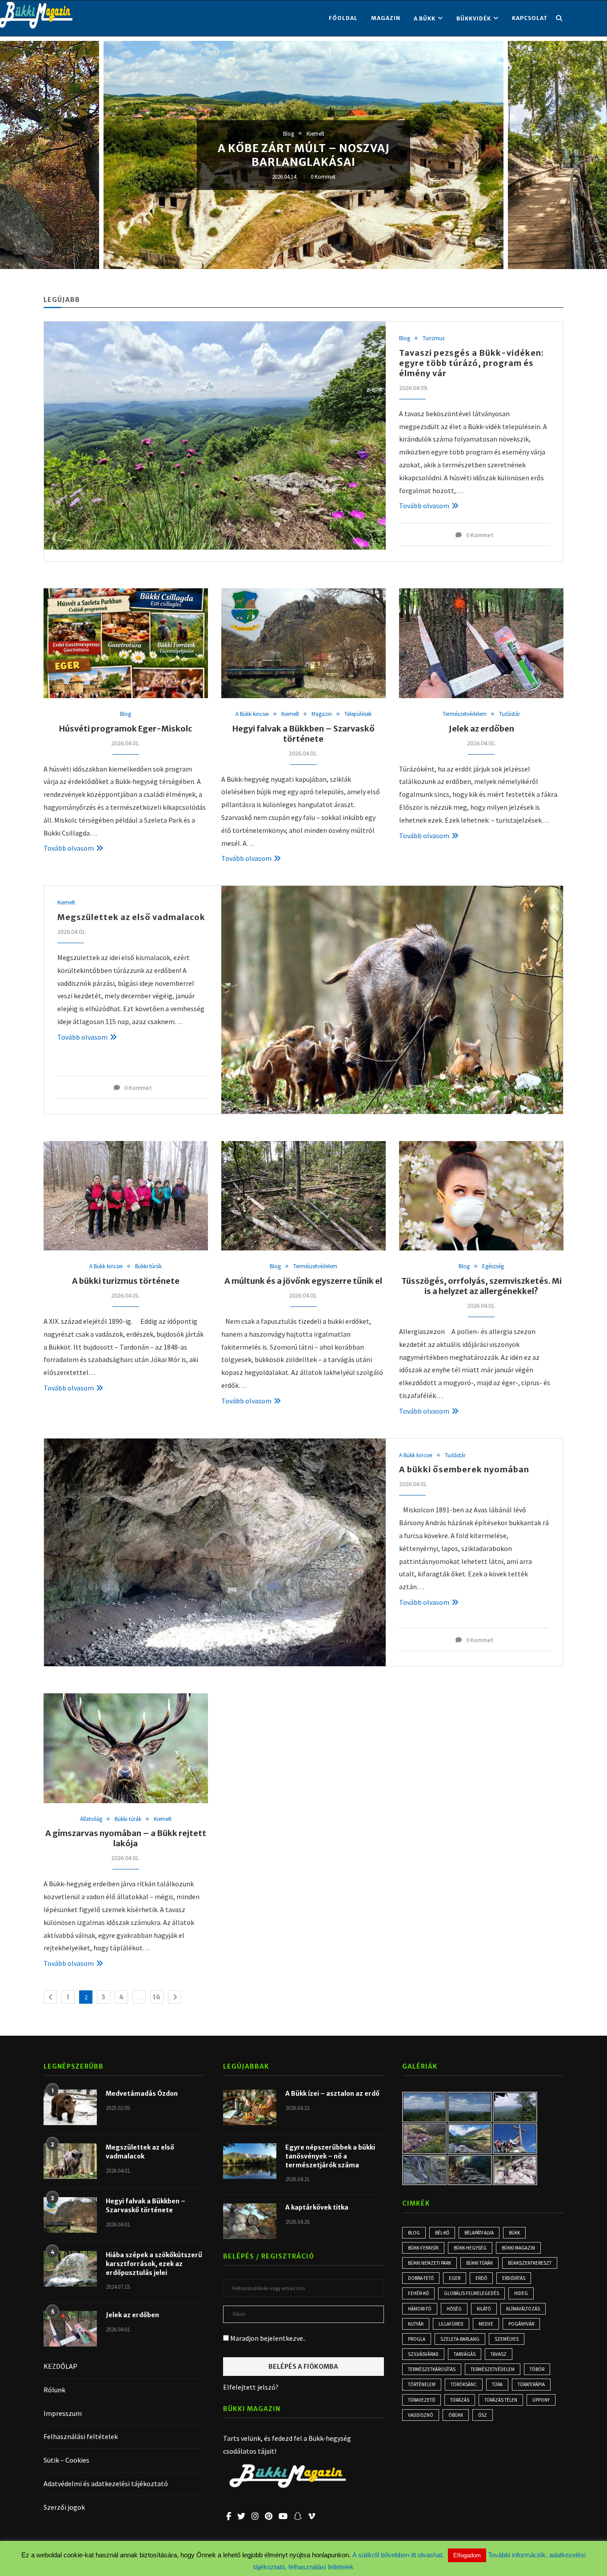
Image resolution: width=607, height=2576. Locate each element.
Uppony (541, 2400)
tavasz (499, 2354)
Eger (455, 2278)
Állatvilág (91, 1819)
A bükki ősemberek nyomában (464, 1469)
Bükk (514, 2233)
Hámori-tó (420, 2309)
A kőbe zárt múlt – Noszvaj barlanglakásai (304, 155)
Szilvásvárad (423, 2354)
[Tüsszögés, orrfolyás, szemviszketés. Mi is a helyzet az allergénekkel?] (481, 1196)
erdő (481, 2278)
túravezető (421, 2400)
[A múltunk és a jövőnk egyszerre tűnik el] (303, 1196)
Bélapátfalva (479, 2233)
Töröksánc (464, 2384)
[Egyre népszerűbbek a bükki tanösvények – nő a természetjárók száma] (250, 2161)
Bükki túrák (148, 1266)
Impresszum (63, 2413)
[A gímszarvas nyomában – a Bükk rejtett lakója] (126, 1748)
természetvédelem (493, 2369)
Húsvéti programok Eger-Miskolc (126, 729)
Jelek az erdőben (481, 729)
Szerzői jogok (64, 2507)
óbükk (456, 2415)
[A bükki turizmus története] (126, 1196)
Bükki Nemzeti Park (429, 2263)
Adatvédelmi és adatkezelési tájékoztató (106, 2484)
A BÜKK (425, 18)
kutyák (416, 2324)
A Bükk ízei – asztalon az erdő (332, 2094)
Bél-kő (442, 2233)
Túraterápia (531, 2384)
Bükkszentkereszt (530, 2263)
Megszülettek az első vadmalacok (131, 917)
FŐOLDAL (343, 18)
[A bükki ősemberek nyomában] (215, 1552)
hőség (454, 2309)
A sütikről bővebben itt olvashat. (399, 2555)
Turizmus (433, 338)
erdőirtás (514, 2278)
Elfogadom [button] (467, 2555)
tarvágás (465, 2354)
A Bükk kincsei (252, 714)
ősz (483, 2415)
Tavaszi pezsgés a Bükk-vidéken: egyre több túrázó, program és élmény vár (471, 363)
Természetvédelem (465, 714)
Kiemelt (315, 134)
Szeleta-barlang (460, 2339)
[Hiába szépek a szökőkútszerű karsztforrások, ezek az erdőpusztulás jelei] (70, 2269)
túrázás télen (501, 2400)
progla (417, 2339)
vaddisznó (421, 2415)
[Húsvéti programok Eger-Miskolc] (126, 643)
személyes (507, 2339)
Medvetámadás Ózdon (142, 2094)
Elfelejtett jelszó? (251, 2387)
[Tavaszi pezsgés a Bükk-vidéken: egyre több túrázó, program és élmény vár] (215, 435)
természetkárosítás (432, 2369)
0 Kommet (323, 177)
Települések (358, 714)
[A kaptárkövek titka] (250, 2221)
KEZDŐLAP (60, 2366)
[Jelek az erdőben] (481, 643)
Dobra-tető (421, 2278)
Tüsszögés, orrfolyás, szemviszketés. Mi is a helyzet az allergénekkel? (481, 1286)
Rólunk (54, 2390)
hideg (521, 2293)
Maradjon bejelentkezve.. (267, 2338)
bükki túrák (479, 2263)
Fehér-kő (418, 2293)
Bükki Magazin (518, 2248)
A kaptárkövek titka (317, 2207)
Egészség (493, 1266)
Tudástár (509, 714)
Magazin (386, 18)
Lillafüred (451, 2324)
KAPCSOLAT (530, 18)
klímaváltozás (523, 2309)
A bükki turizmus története (126, 1281)
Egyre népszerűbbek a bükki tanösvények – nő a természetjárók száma (330, 2156)
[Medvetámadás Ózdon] (70, 2107)
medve (486, 2324)
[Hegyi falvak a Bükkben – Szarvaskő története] (303, 643)
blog (414, 2233)
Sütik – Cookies (66, 2460)
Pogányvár (521, 2324)
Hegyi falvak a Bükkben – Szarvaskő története (303, 734)
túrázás (460, 2400)
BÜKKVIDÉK (474, 18)
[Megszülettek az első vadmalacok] (392, 1000)
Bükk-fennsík (423, 2248)
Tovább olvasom (424, 506)
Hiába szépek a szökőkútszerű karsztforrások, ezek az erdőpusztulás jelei (154, 2264)
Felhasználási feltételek (81, 2436)
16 (157, 1997)
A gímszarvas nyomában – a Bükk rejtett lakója (126, 1838)
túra (497, 2384)
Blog (289, 134)
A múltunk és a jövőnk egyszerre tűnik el (303, 1281)
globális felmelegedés (471, 2293)
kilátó (484, 2309)
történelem (422, 2384)
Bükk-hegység (470, 2248)
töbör (537, 2369)
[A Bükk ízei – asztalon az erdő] (250, 2107)
